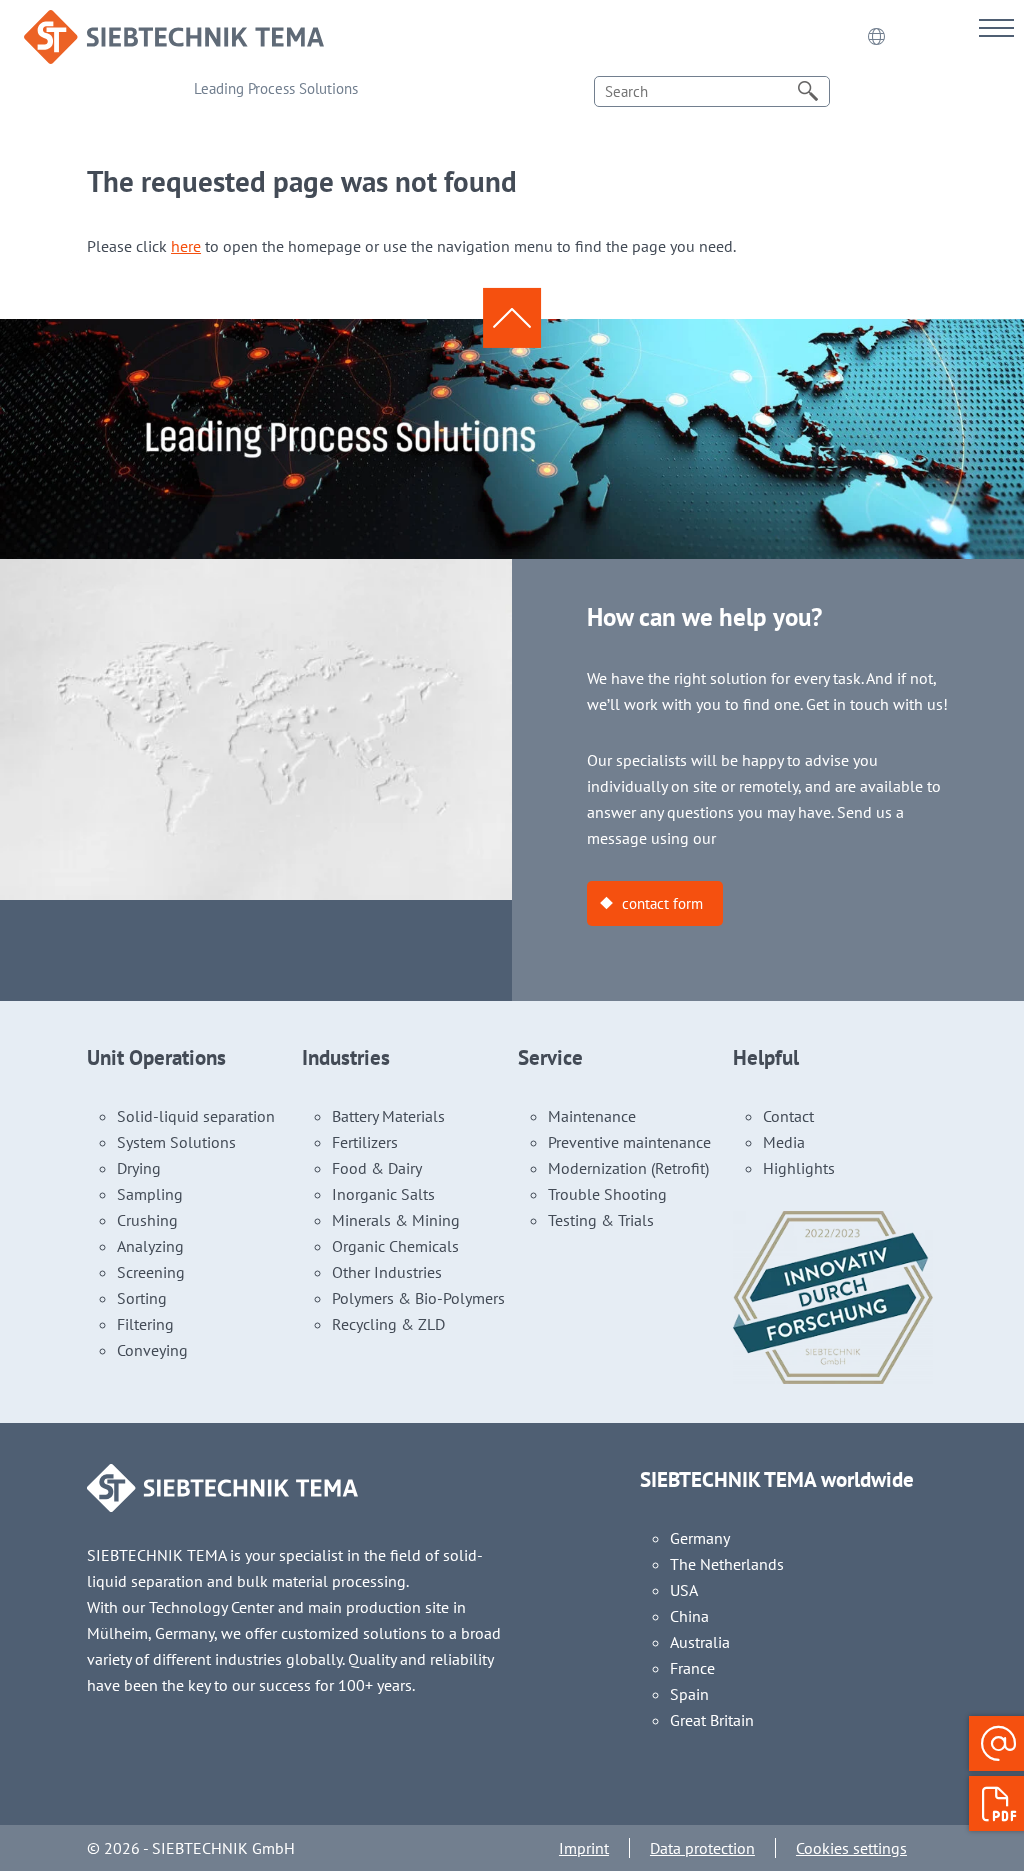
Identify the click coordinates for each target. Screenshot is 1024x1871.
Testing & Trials (601, 1220)
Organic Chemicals (395, 1246)
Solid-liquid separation (196, 1116)
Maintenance (592, 1116)
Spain (689, 1694)
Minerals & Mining (396, 1220)
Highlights (799, 1168)
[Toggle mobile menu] (996, 27)
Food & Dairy (377, 1168)
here (186, 246)
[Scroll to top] (512, 317)
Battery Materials (388, 1116)
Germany (700, 1538)
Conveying (152, 1350)
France (692, 1668)
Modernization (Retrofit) (628, 1168)
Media (784, 1142)
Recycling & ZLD (388, 1324)
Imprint (584, 1848)
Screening (151, 1272)
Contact (788, 1116)
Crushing (147, 1220)
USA (684, 1590)
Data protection (702, 1848)
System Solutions (176, 1142)
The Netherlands (727, 1564)
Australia (700, 1642)
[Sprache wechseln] (876, 37)
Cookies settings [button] (851, 1848)
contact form (662, 903)
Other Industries (387, 1272)
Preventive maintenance (629, 1142)
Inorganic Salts (383, 1194)
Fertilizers (365, 1142)
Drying (139, 1168)
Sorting (142, 1298)
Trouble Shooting (607, 1194)
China (689, 1616)
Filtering (145, 1324)
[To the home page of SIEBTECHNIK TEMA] (174, 23)
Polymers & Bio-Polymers (418, 1298)
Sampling (150, 1194)
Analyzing (150, 1246)
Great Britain (712, 1720)
